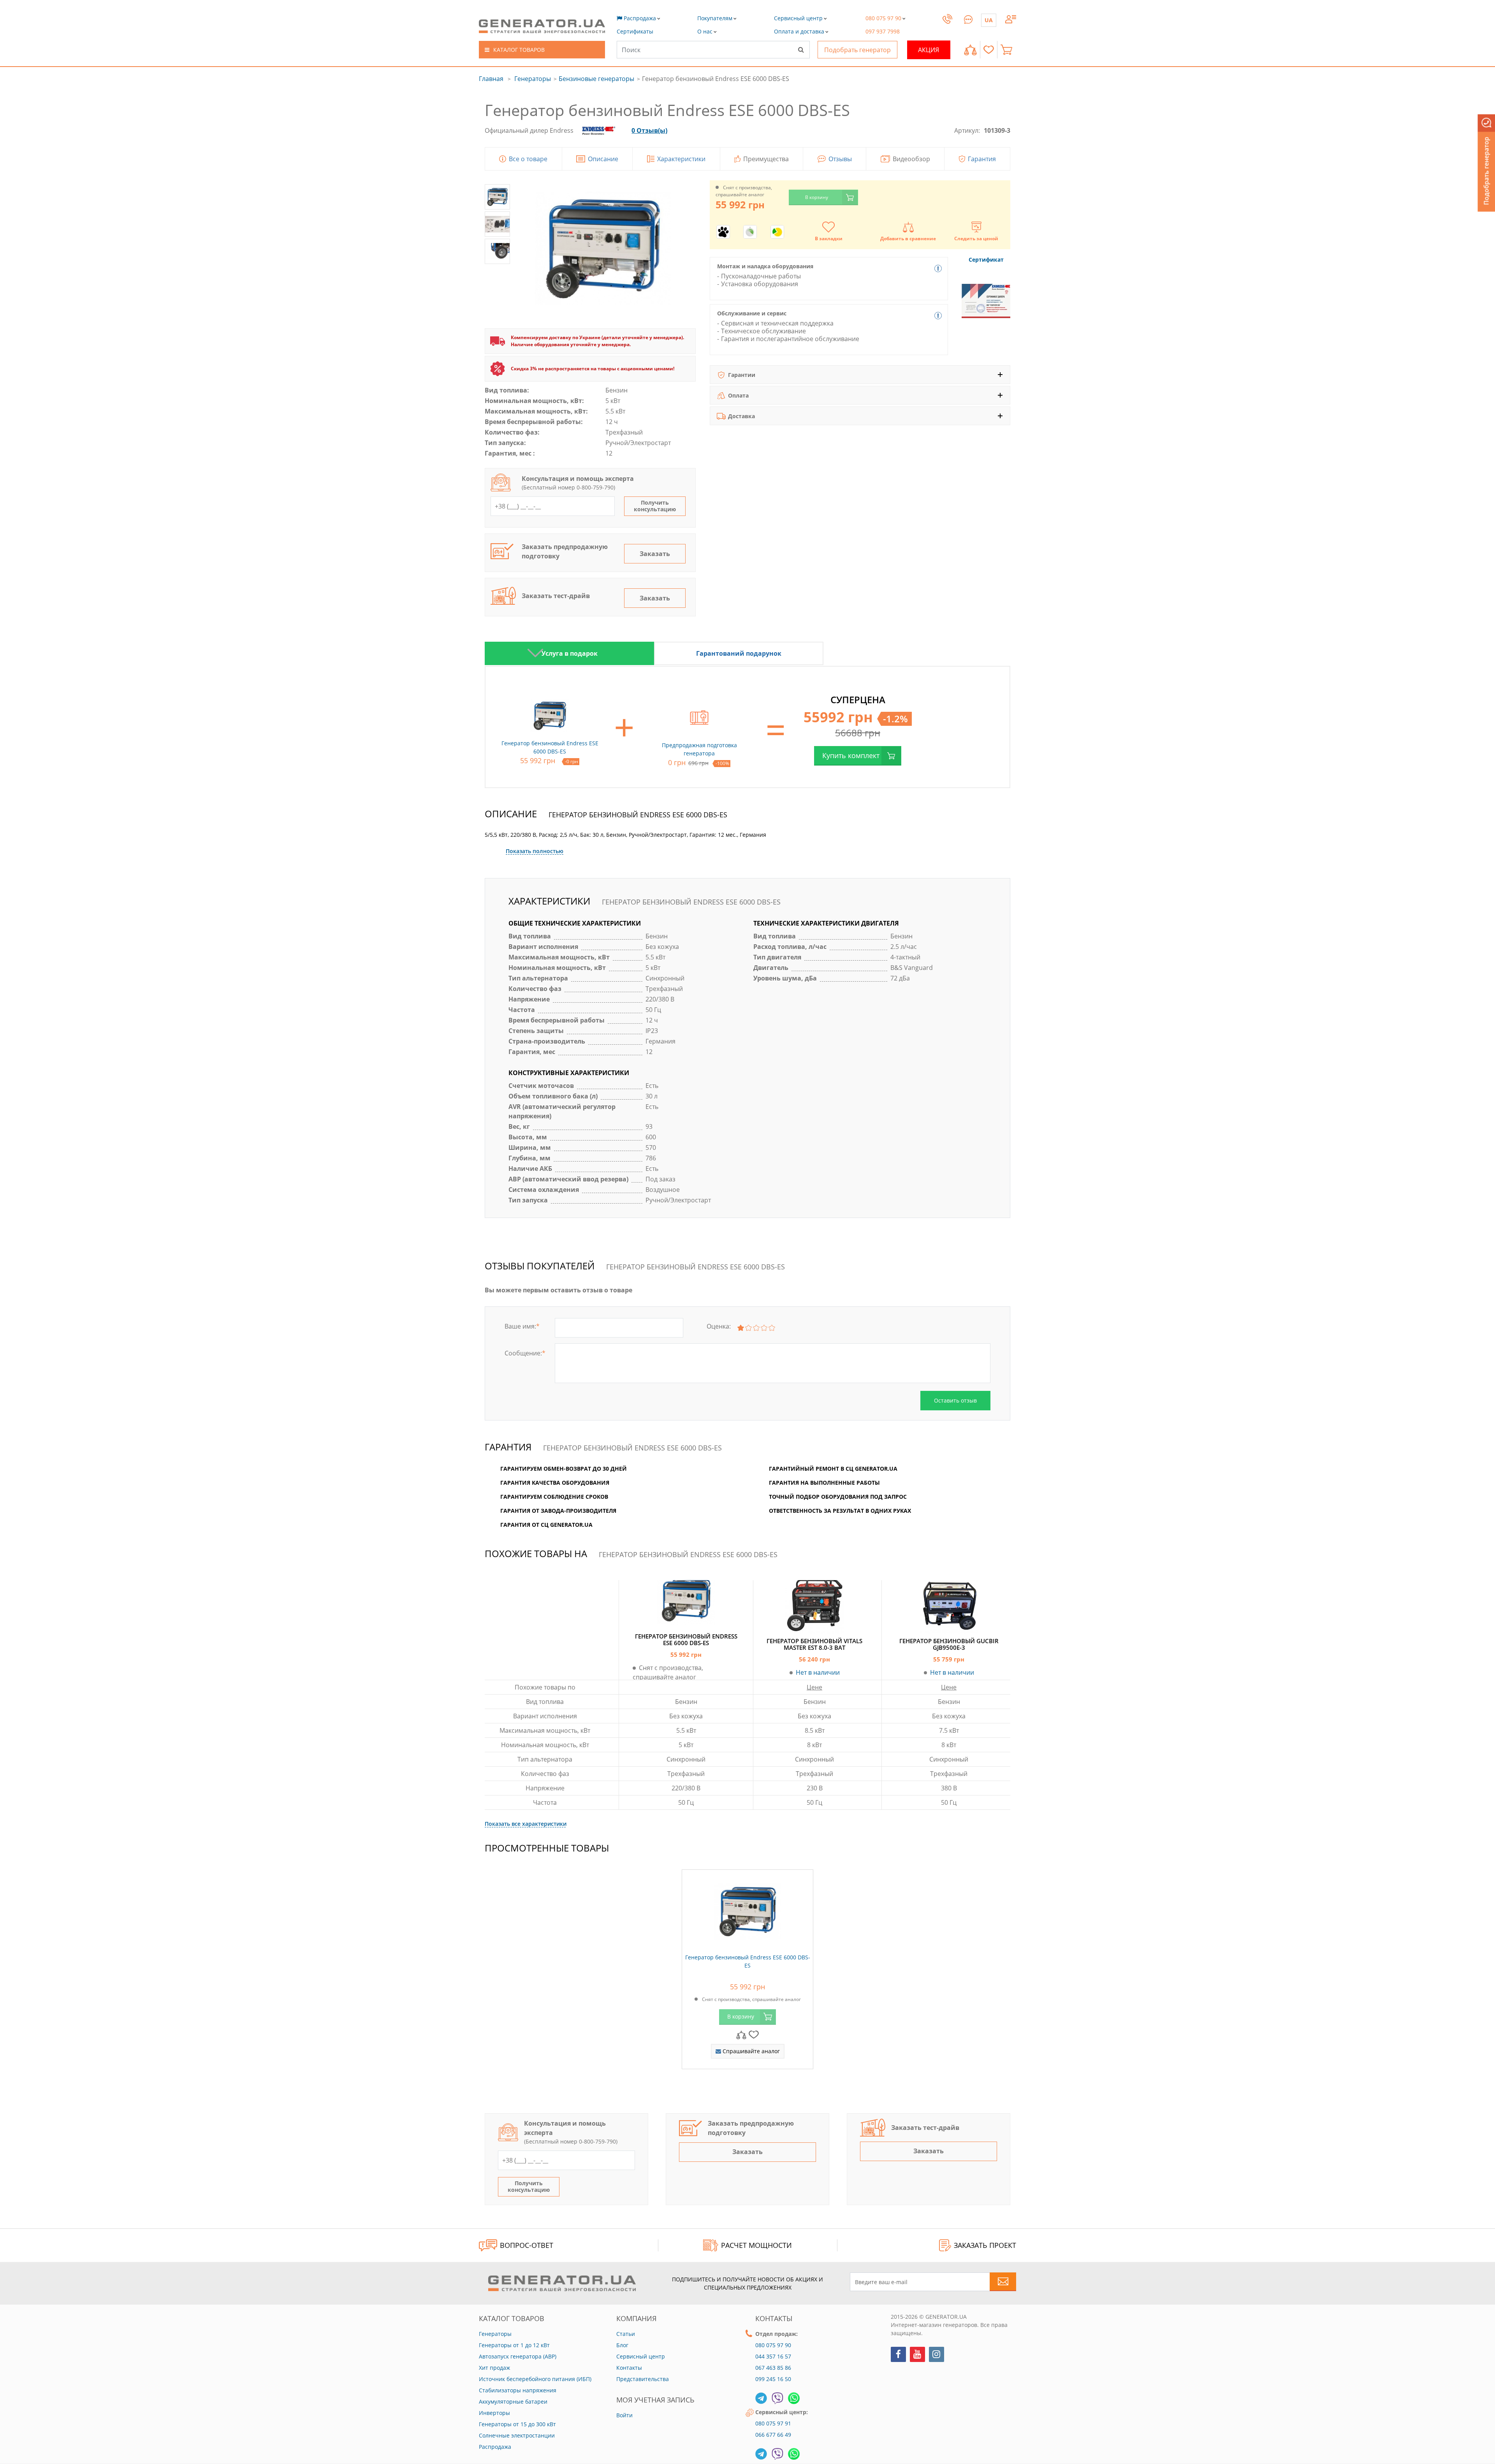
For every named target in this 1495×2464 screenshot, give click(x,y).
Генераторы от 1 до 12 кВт (514, 2345)
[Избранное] (989, 50)
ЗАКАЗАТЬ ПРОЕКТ (985, 2245)
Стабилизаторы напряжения (518, 2390)
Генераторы (533, 79)
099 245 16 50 (773, 2379)
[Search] (801, 49)
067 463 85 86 (773, 2368)
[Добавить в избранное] (754, 2034)
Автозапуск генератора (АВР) (518, 2356)
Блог (622, 2345)
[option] (569, 653)
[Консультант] (968, 18)
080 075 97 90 (773, 2345)
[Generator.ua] (542, 26)
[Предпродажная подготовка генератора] (699, 716)
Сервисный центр (641, 2356)
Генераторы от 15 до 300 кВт (517, 2424)
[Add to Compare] (741, 2034)
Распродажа (495, 2447)
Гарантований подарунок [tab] (739, 653)
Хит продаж (494, 2368)
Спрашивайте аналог (750, 2051)
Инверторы (494, 2413)
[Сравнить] (970, 50)
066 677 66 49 (773, 2435)
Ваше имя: (522, 1326)
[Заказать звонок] (947, 26)
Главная (491, 79)
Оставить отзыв (955, 1400)
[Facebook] (898, 2354)
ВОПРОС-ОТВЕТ (527, 2245)
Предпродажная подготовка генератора (699, 749)
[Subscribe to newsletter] (1003, 2282)
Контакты (629, 2368)
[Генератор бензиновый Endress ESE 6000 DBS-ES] (747, 1910)
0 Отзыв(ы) (649, 130)
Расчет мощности (756, 2245)
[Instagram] (937, 2354)
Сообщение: (525, 1353)
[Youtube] (917, 2354)
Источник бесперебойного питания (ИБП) (535, 2379)
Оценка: (719, 1326)
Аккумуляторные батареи (513, 2402)
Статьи (626, 2334)
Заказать (655, 554)
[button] (635, 31)
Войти (624, 2415)
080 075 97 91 (773, 2423)
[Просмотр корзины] (1008, 50)
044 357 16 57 (773, 2356)
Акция (929, 50)
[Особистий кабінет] (1011, 18)
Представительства (643, 2379)
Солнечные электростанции (517, 2435)
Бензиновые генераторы (596, 79)
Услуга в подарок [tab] (570, 653)
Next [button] (535, 653)
